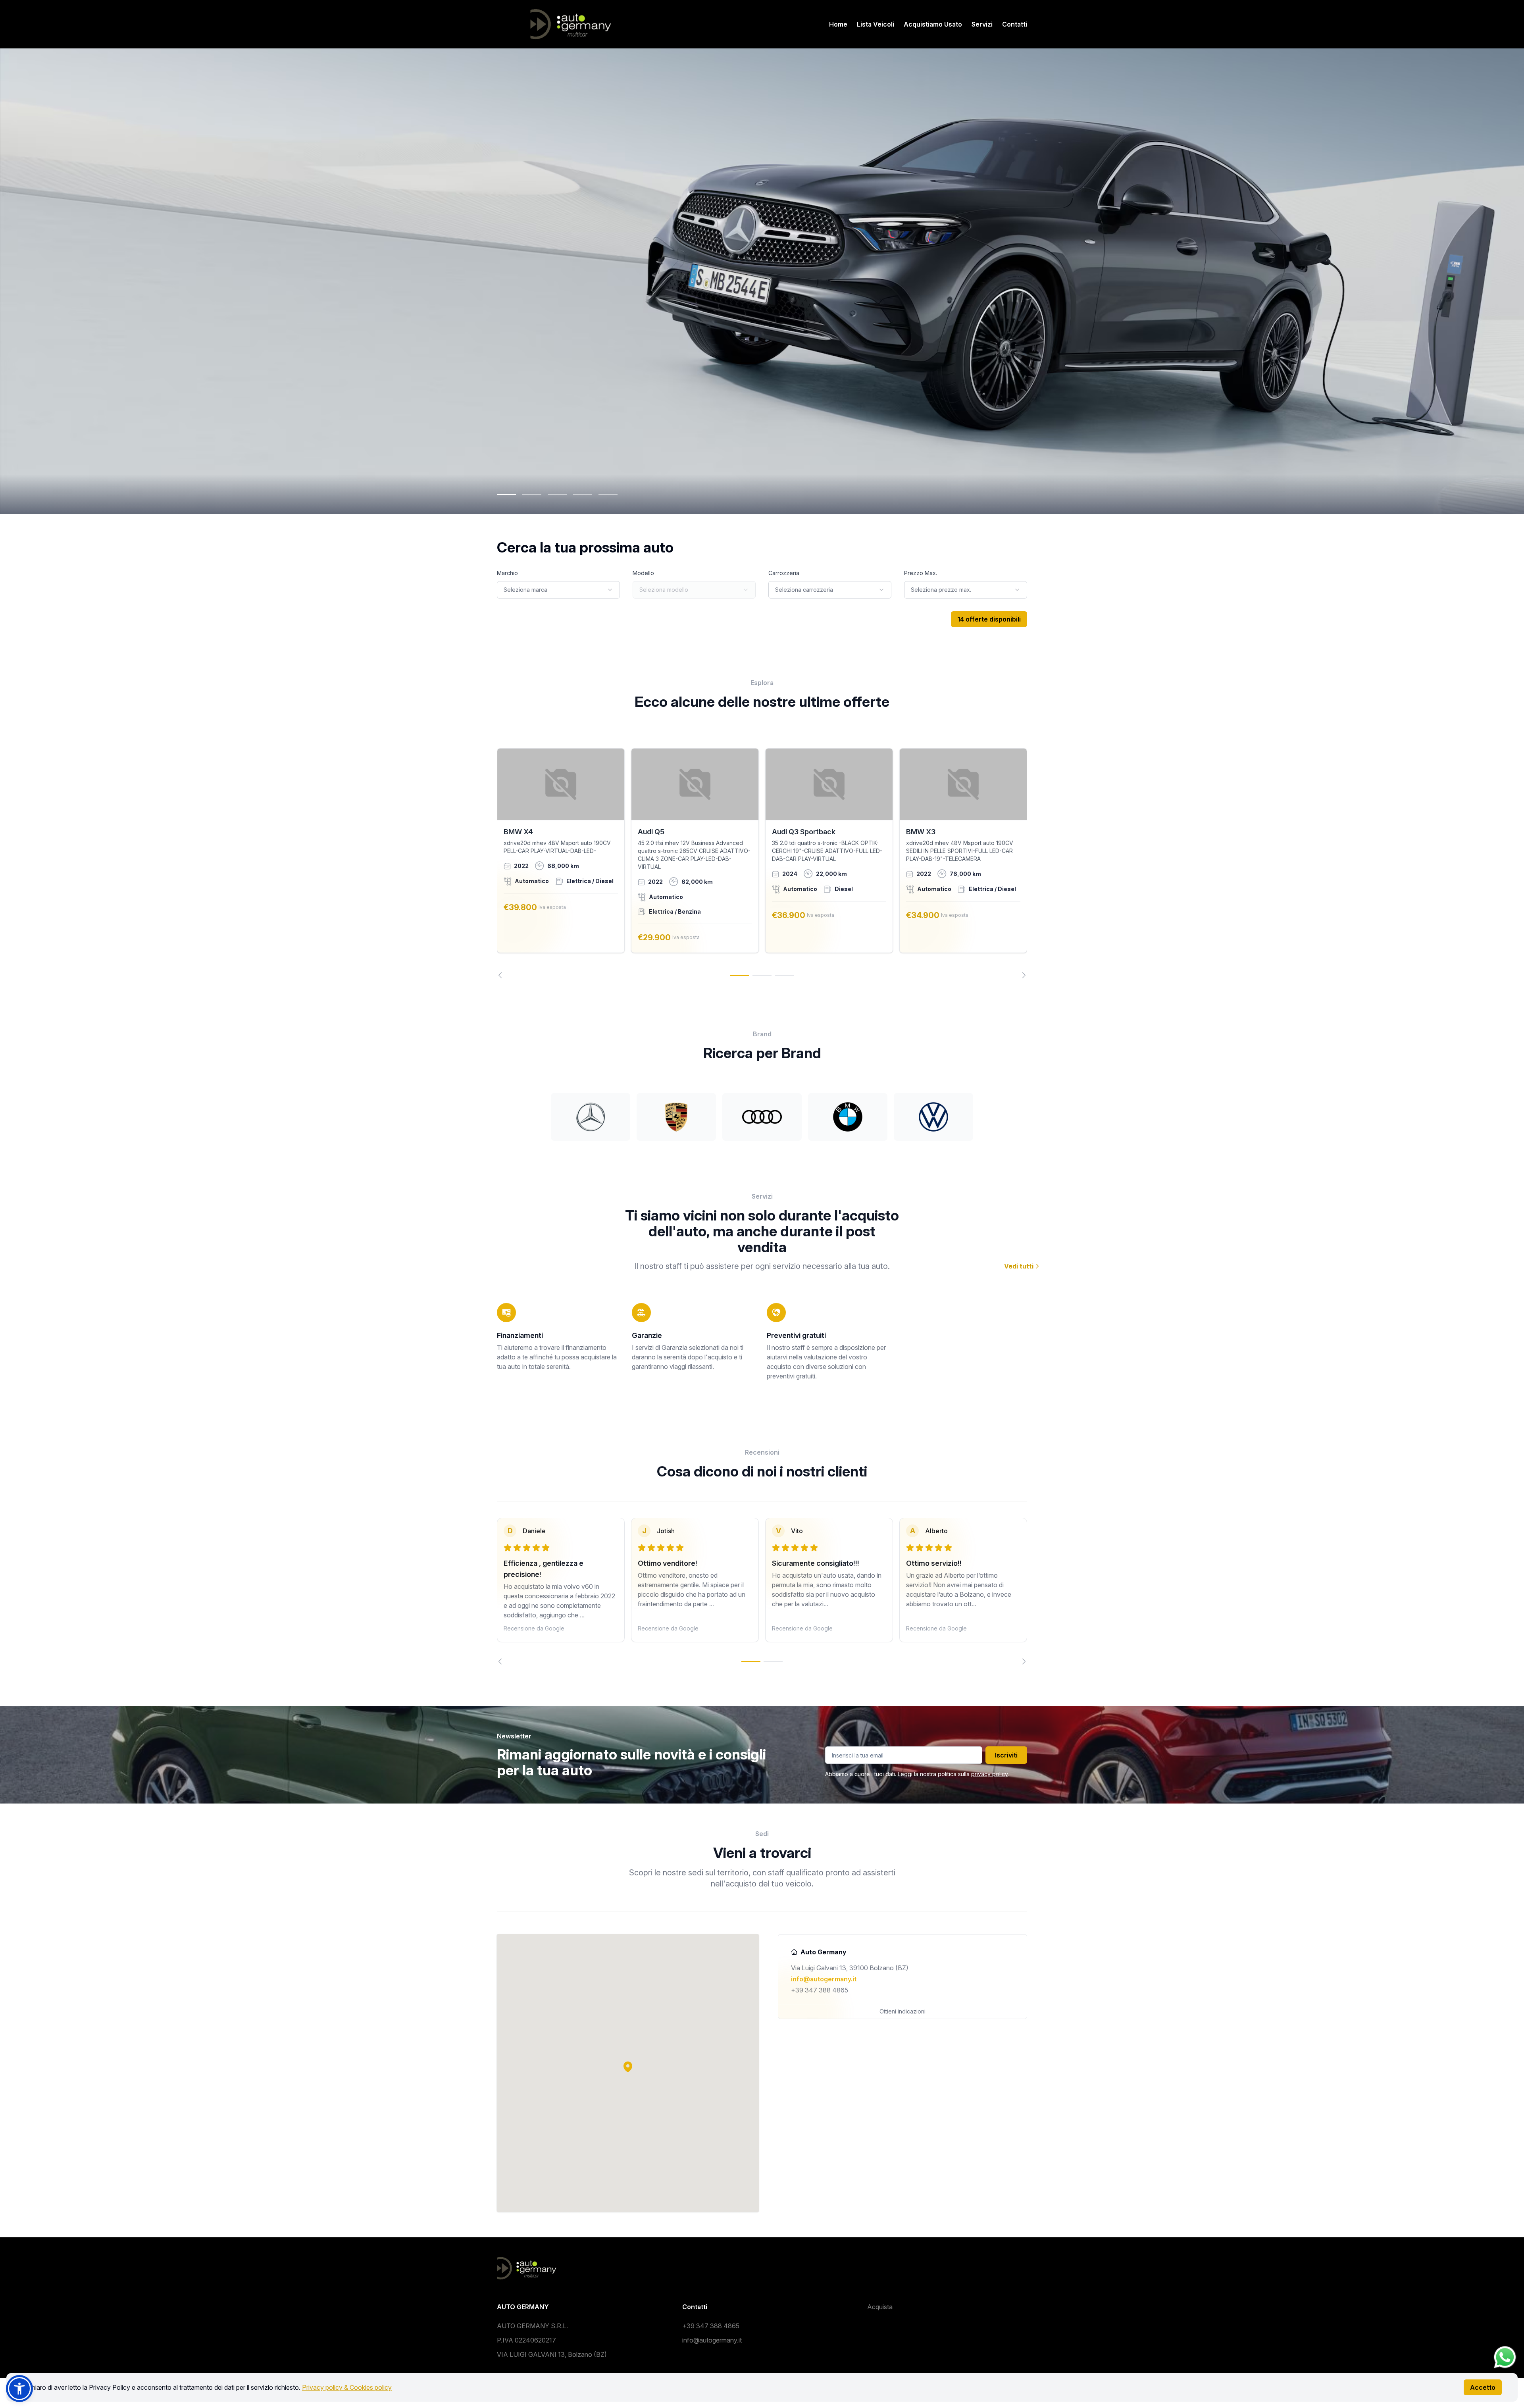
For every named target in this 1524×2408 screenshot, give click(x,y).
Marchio (507, 573)
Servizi (982, 24)
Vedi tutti (1020, 1266)
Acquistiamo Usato (933, 24)
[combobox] (558, 590)
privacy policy (989, 1774)
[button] (628, 2067)
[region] (762, 863)
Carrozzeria (784, 573)
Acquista (880, 2307)
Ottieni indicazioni (902, 2011)
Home (838, 24)
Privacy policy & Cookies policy (347, 2387)
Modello (643, 573)
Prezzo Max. (921, 573)
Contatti (1015, 24)
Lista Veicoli (876, 24)
